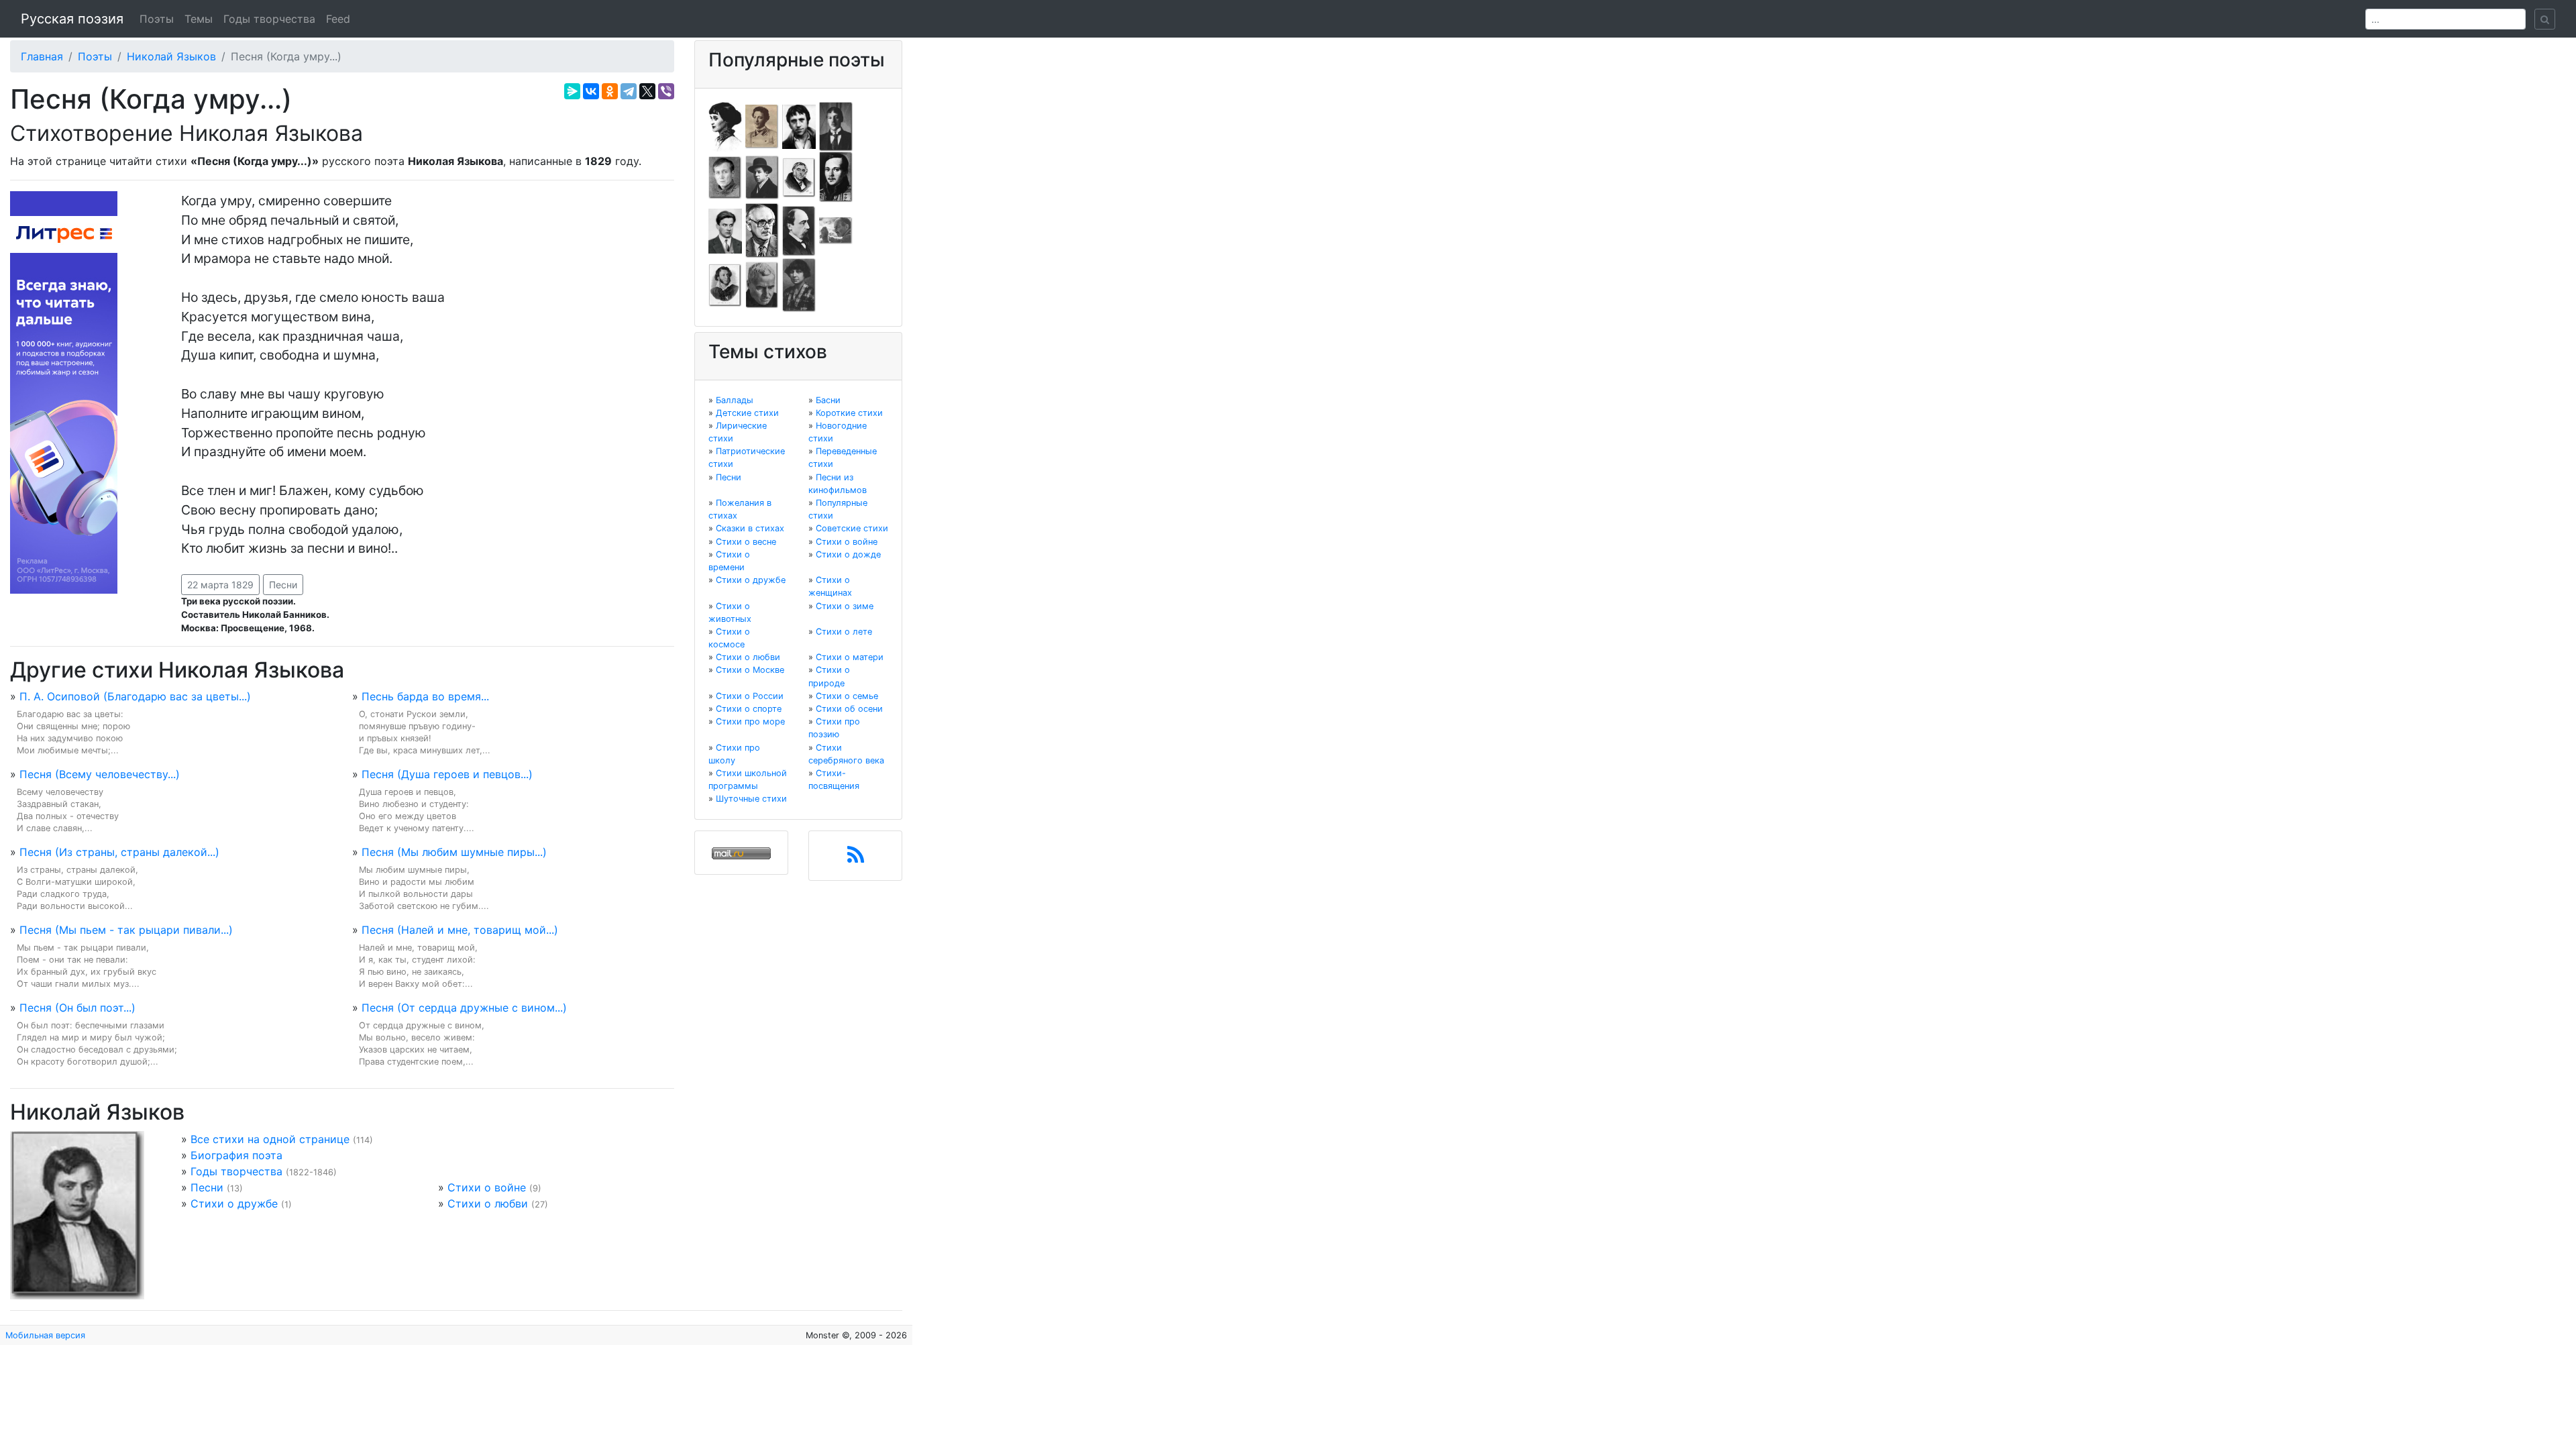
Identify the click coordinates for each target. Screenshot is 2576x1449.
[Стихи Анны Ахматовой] (725, 125)
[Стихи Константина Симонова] (762, 284)
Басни (828, 400)
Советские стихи (852, 528)
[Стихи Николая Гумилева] (836, 125)
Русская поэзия (72, 19)
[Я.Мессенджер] (572, 91)
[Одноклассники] (610, 91)
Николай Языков (171, 56)
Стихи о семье (847, 696)
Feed (338, 19)
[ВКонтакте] (591, 91)
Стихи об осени (849, 709)
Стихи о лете (844, 632)
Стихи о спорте (749, 709)
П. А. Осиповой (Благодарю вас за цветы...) (135, 696)
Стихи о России (750, 696)
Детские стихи (747, 413)
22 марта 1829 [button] (220, 585)
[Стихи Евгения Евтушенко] (725, 176)
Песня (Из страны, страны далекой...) (119, 852)
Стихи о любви (488, 1203)
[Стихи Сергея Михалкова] (762, 230)
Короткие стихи (849, 413)
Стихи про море (750, 721)
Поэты (157, 19)
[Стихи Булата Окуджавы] (836, 230)
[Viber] (666, 91)
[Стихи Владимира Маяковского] (725, 230)
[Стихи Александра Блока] (762, 125)
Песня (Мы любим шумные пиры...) (454, 852)
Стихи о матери (850, 657)
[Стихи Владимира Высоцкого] (799, 125)
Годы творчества (269, 19)
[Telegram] (629, 91)
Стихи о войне (487, 1187)
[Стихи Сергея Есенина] (762, 176)
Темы (199, 19)
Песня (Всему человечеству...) (100, 774)
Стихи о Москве (750, 670)
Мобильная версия (45, 1335)
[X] (647, 91)
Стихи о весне (746, 542)
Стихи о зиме (845, 606)
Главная (42, 56)
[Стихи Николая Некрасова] (799, 230)
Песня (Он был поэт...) (77, 1008)
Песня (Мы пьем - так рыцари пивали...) (126, 930)
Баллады (735, 400)
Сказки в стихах (750, 528)
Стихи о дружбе (234, 1203)
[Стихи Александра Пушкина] (725, 284)
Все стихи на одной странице (270, 1139)
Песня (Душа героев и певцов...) (447, 774)
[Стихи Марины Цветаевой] (799, 284)
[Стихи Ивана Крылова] (799, 176)
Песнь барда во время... (425, 696)
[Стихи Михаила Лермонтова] (836, 176)
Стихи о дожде (848, 554)
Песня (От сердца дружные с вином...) (464, 1008)
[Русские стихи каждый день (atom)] (856, 859)
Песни (283, 585)
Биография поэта (236, 1155)
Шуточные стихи (751, 799)
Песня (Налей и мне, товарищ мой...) (460, 930)
